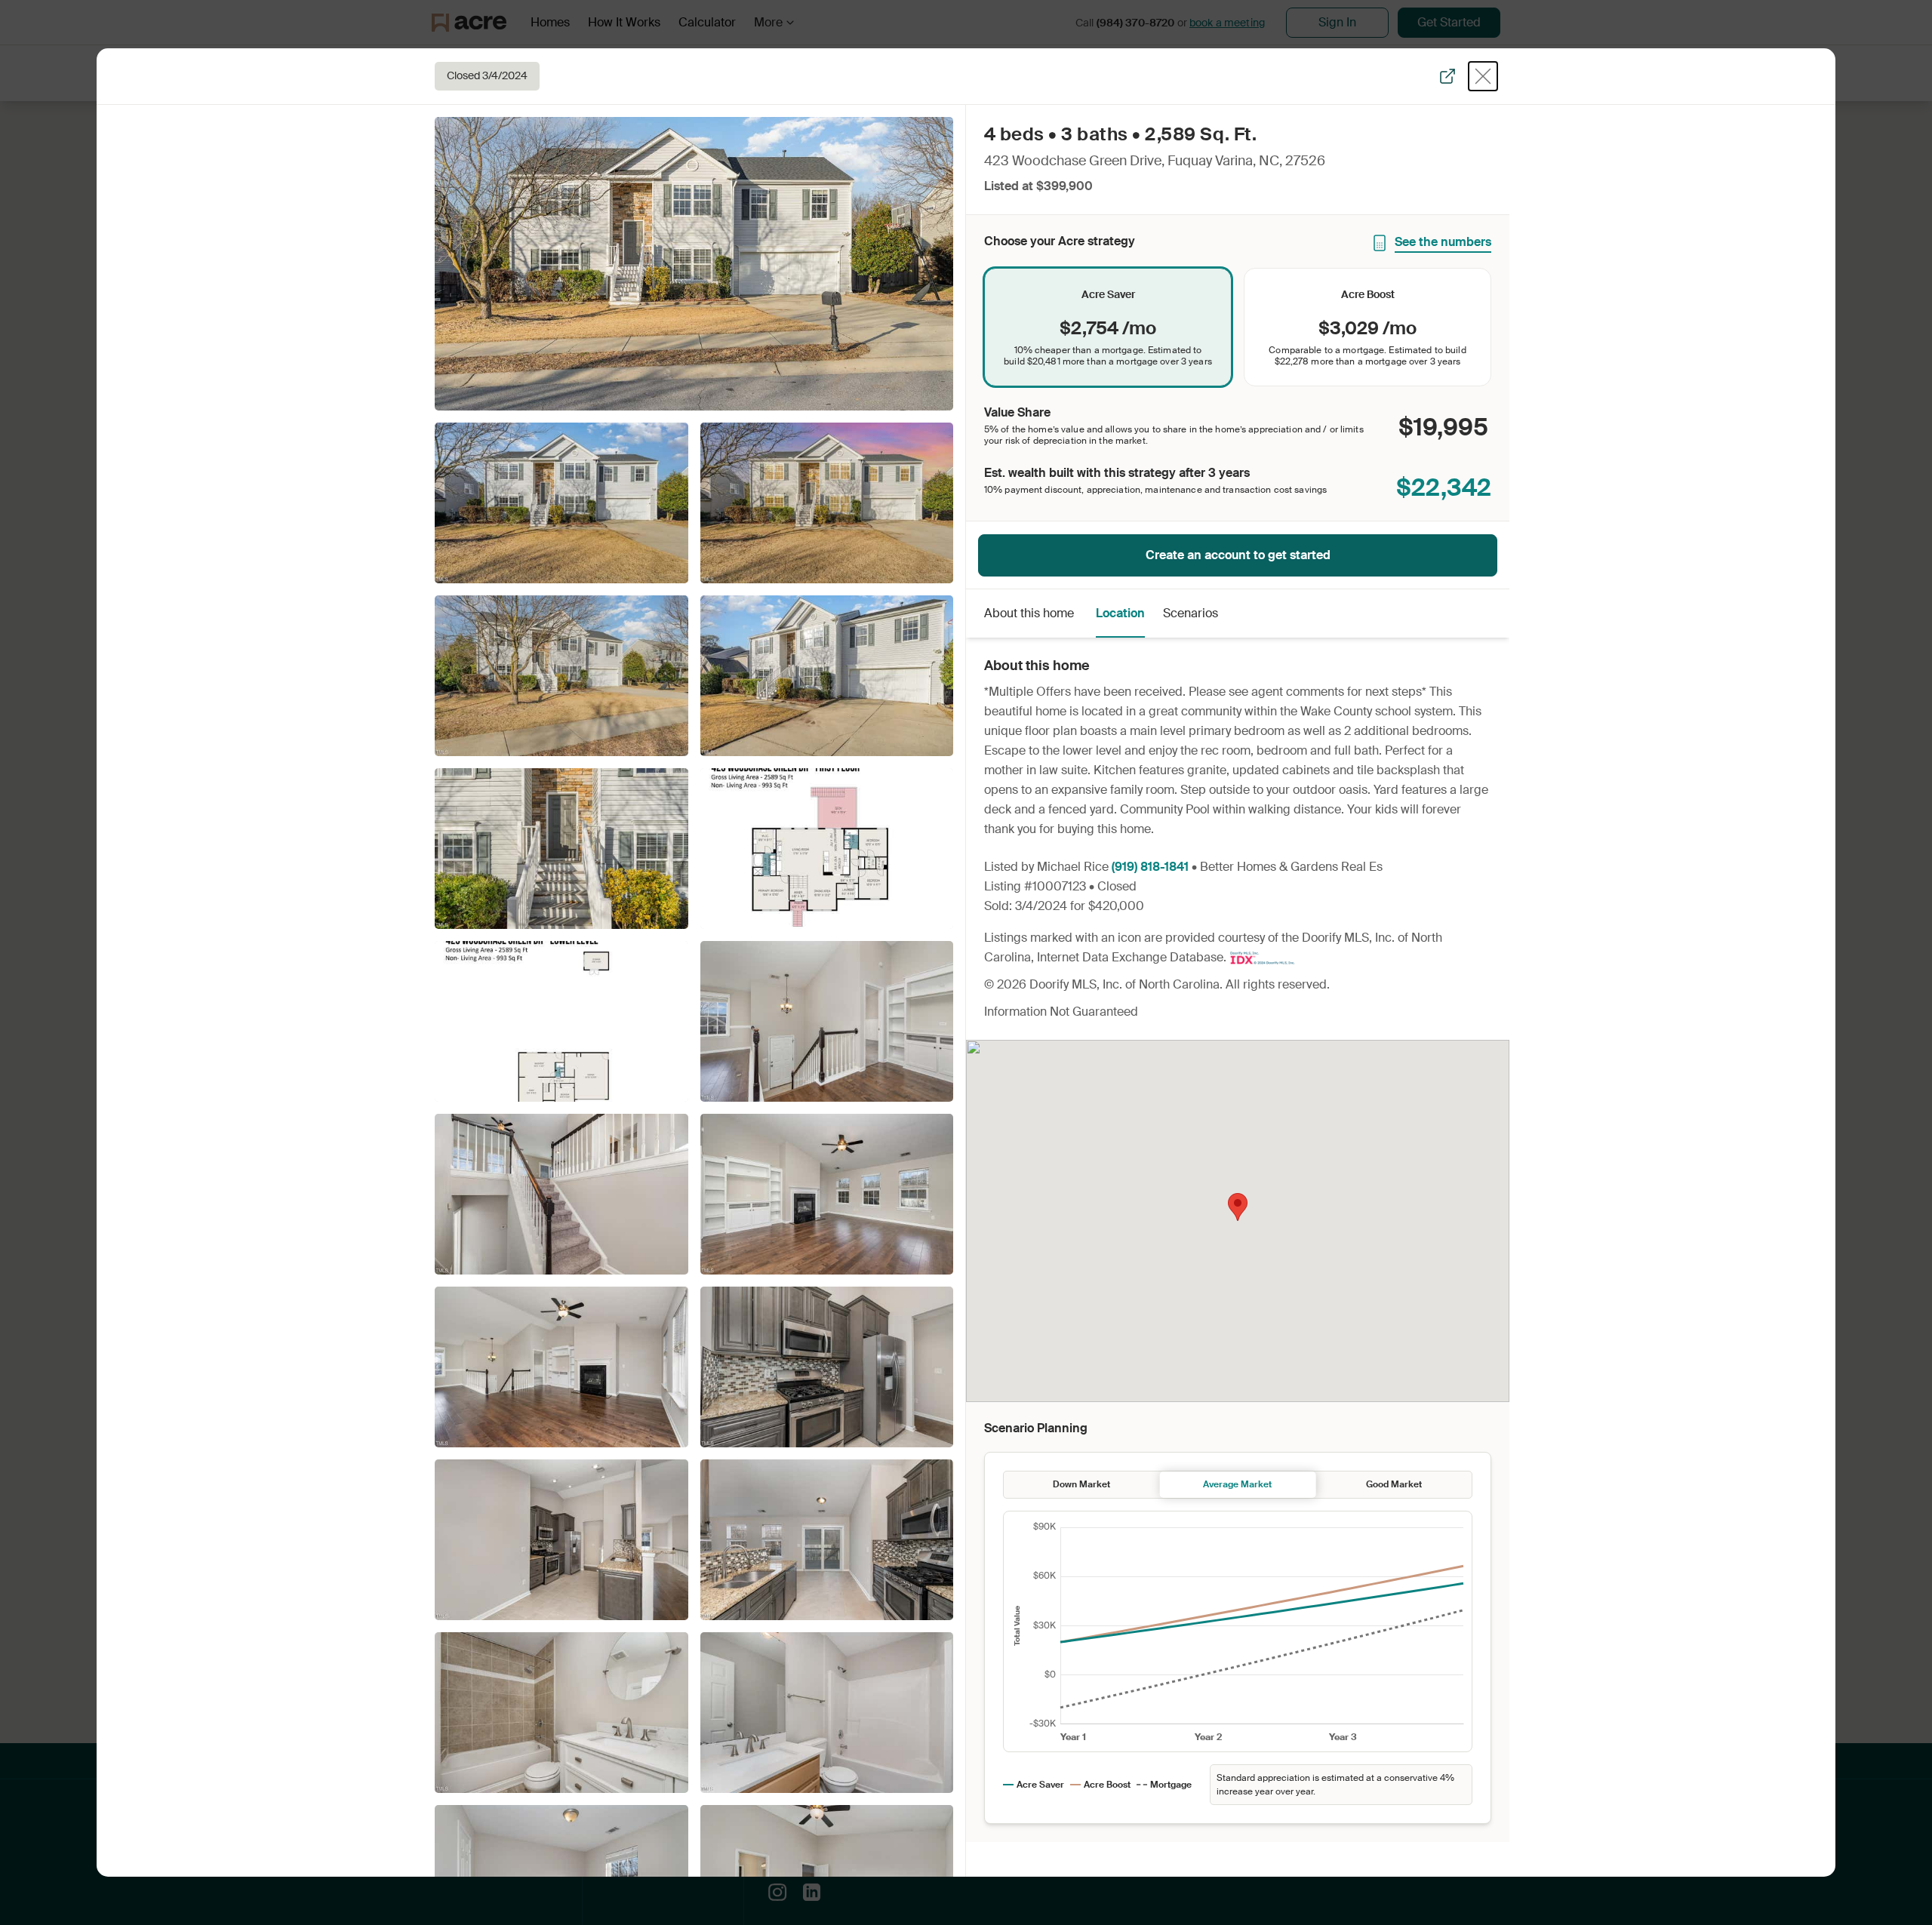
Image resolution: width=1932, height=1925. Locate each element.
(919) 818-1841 (1150, 867)
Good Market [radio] (1394, 1484)
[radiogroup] (1238, 327)
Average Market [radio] (1237, 1484)
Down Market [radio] (1081, 1484)
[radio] (1108, 327)
